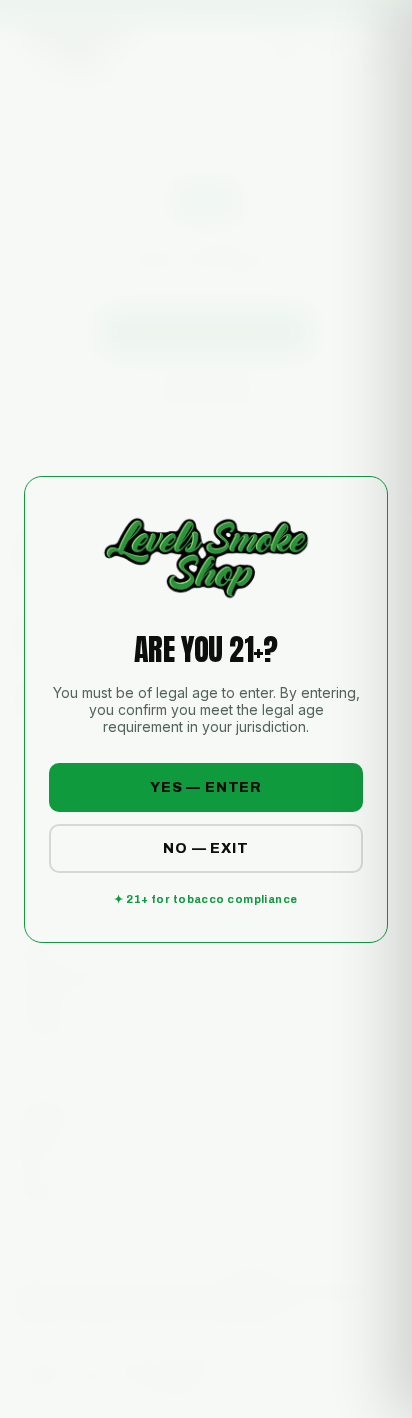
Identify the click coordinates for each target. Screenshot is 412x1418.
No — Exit (206, 848)
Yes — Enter (206, 787)
